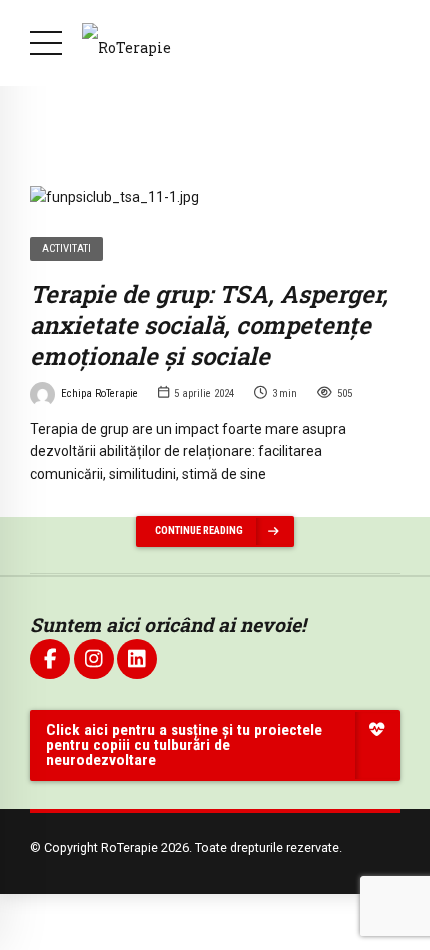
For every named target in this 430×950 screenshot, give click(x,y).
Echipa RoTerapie (99, 393)
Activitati (66, 248)
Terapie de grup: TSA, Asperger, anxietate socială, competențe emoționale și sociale (209, 325)
